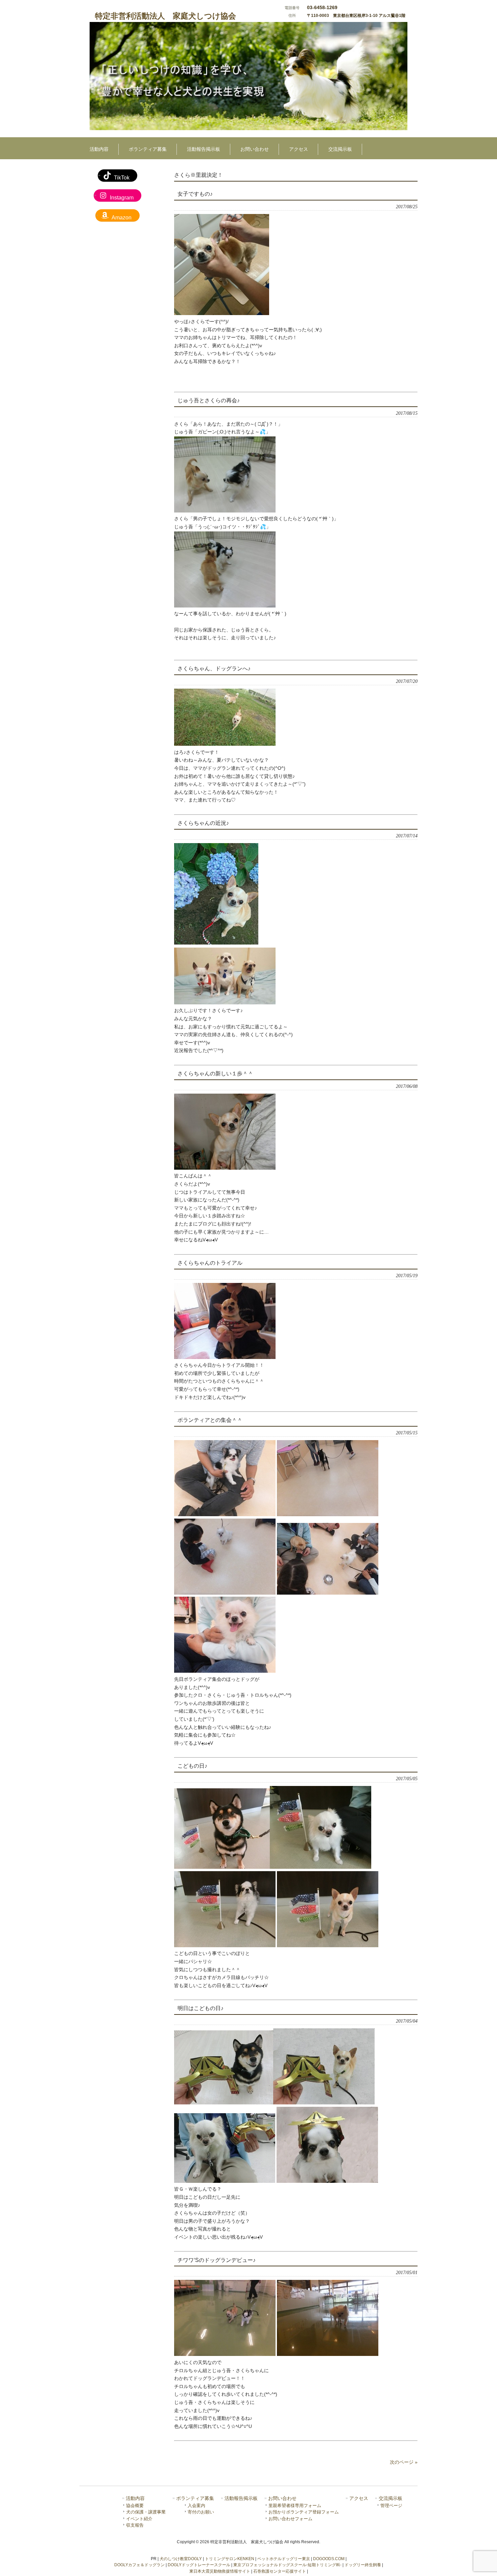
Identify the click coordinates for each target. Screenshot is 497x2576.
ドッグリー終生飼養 (363, 2565)
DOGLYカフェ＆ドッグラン (139, 2565)
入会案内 (196, 2506)
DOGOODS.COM (329, 2559)
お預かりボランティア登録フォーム (304, 2512)
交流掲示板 (390, 2498)
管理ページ (391, 2506)
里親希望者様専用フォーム (295, 2506)
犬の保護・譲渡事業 (146, 2512)
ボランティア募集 (195, 2498)
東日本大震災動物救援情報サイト (220, 2571)
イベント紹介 (139, 2519)
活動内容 (135, 2498)
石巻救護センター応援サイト (280, 2571)
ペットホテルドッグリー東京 (284, 2559)
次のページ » (404, 2462)
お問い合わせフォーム (290, 2519)
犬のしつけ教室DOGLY (181, 2559)
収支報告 (135, 2525)
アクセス (359, 2498)
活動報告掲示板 (241, 2498)
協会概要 (135, 2506)
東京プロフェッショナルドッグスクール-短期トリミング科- (287, 2565)
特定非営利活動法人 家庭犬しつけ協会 (165, 16)
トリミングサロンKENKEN (230, 2559)
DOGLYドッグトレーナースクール (199, 2565)
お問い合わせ (282, 2498)
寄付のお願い (201, 2512)
